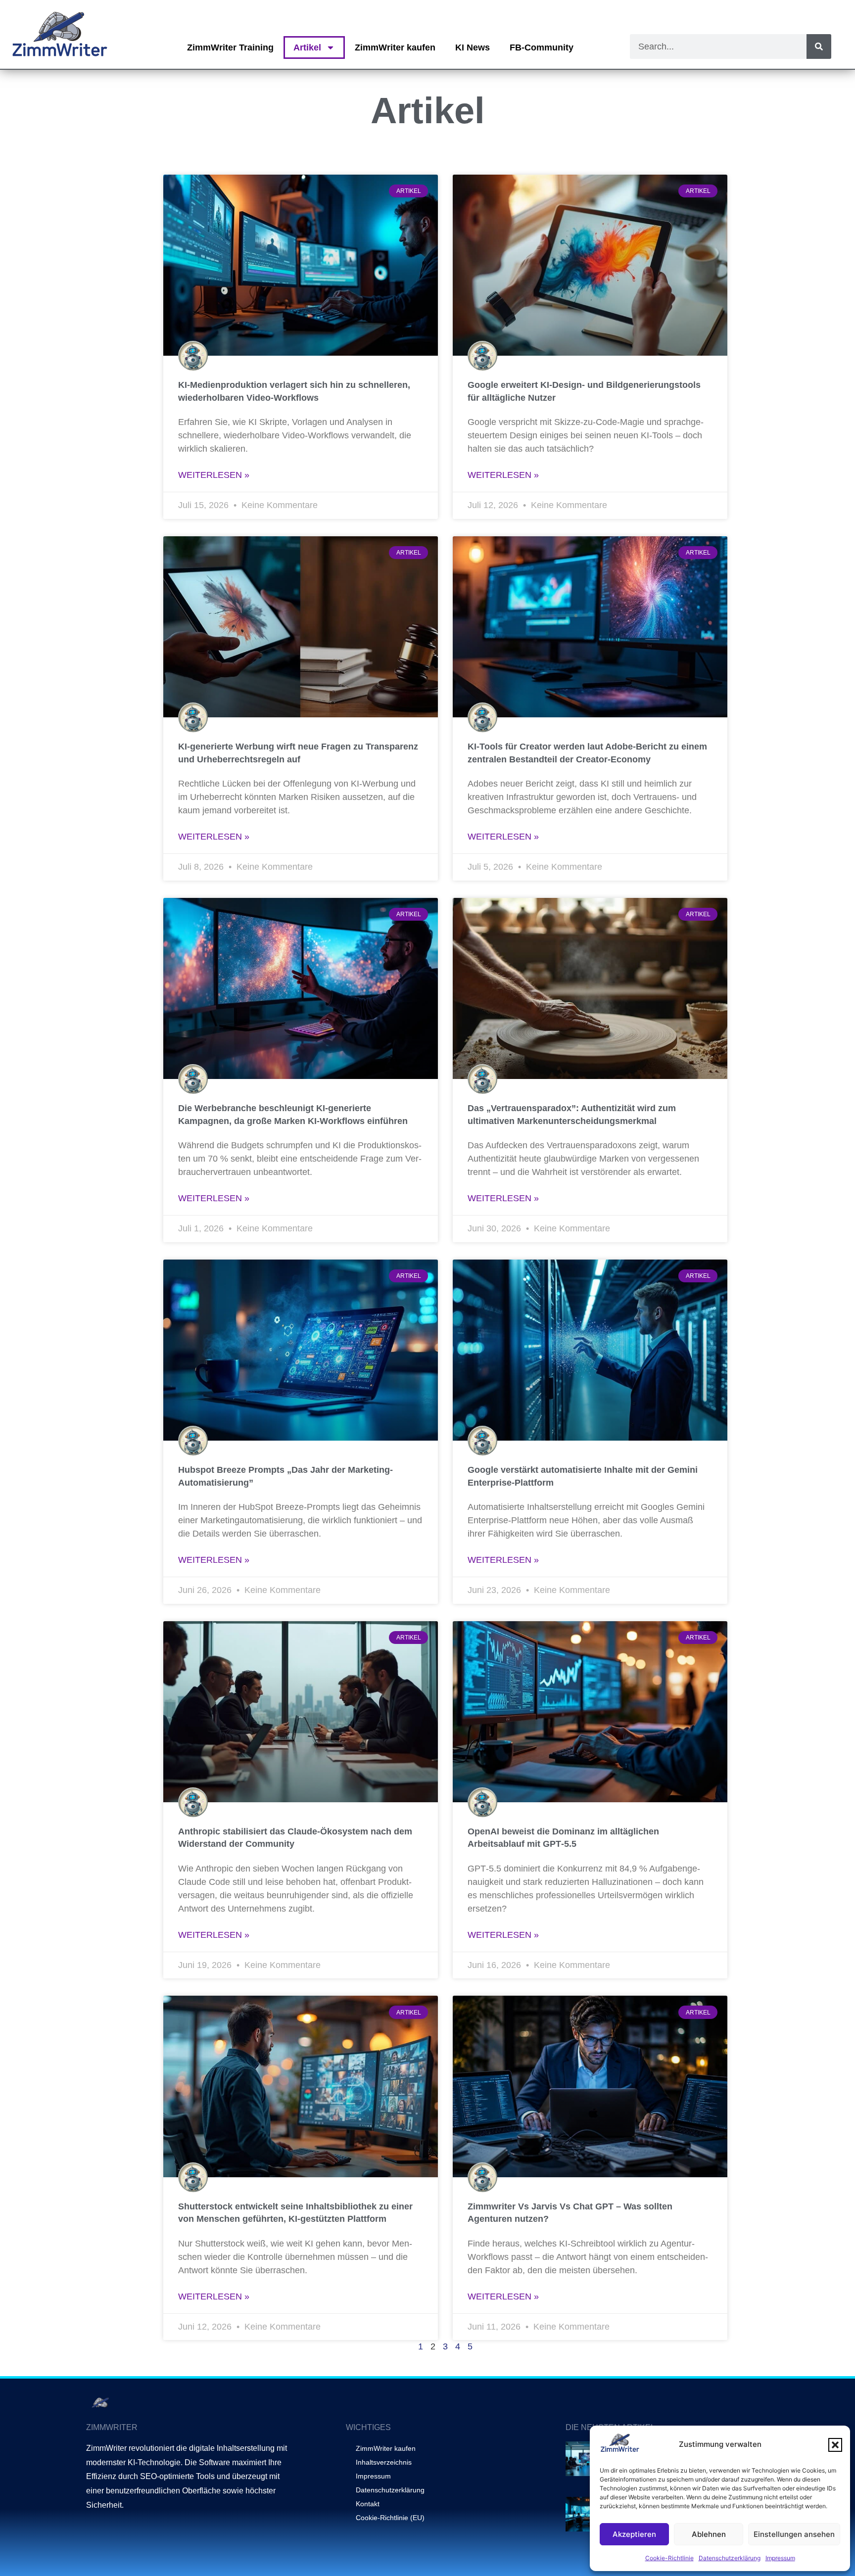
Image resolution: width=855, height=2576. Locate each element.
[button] (835, 2445)
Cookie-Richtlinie (669, 2558)
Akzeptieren (634, 2534)
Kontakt (368, 2504)
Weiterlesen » (214, 475)
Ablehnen (709, 2534)
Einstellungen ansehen (794, 2534)
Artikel (307, 47)
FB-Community (542, 47)
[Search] (819, 47)
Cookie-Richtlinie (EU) (390, 2518)
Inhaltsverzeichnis (384, 2462)
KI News (473, 47)
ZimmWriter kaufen (395, 47)
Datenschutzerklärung (730, 2558)
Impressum (780, 2558)
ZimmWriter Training (230, 47)
